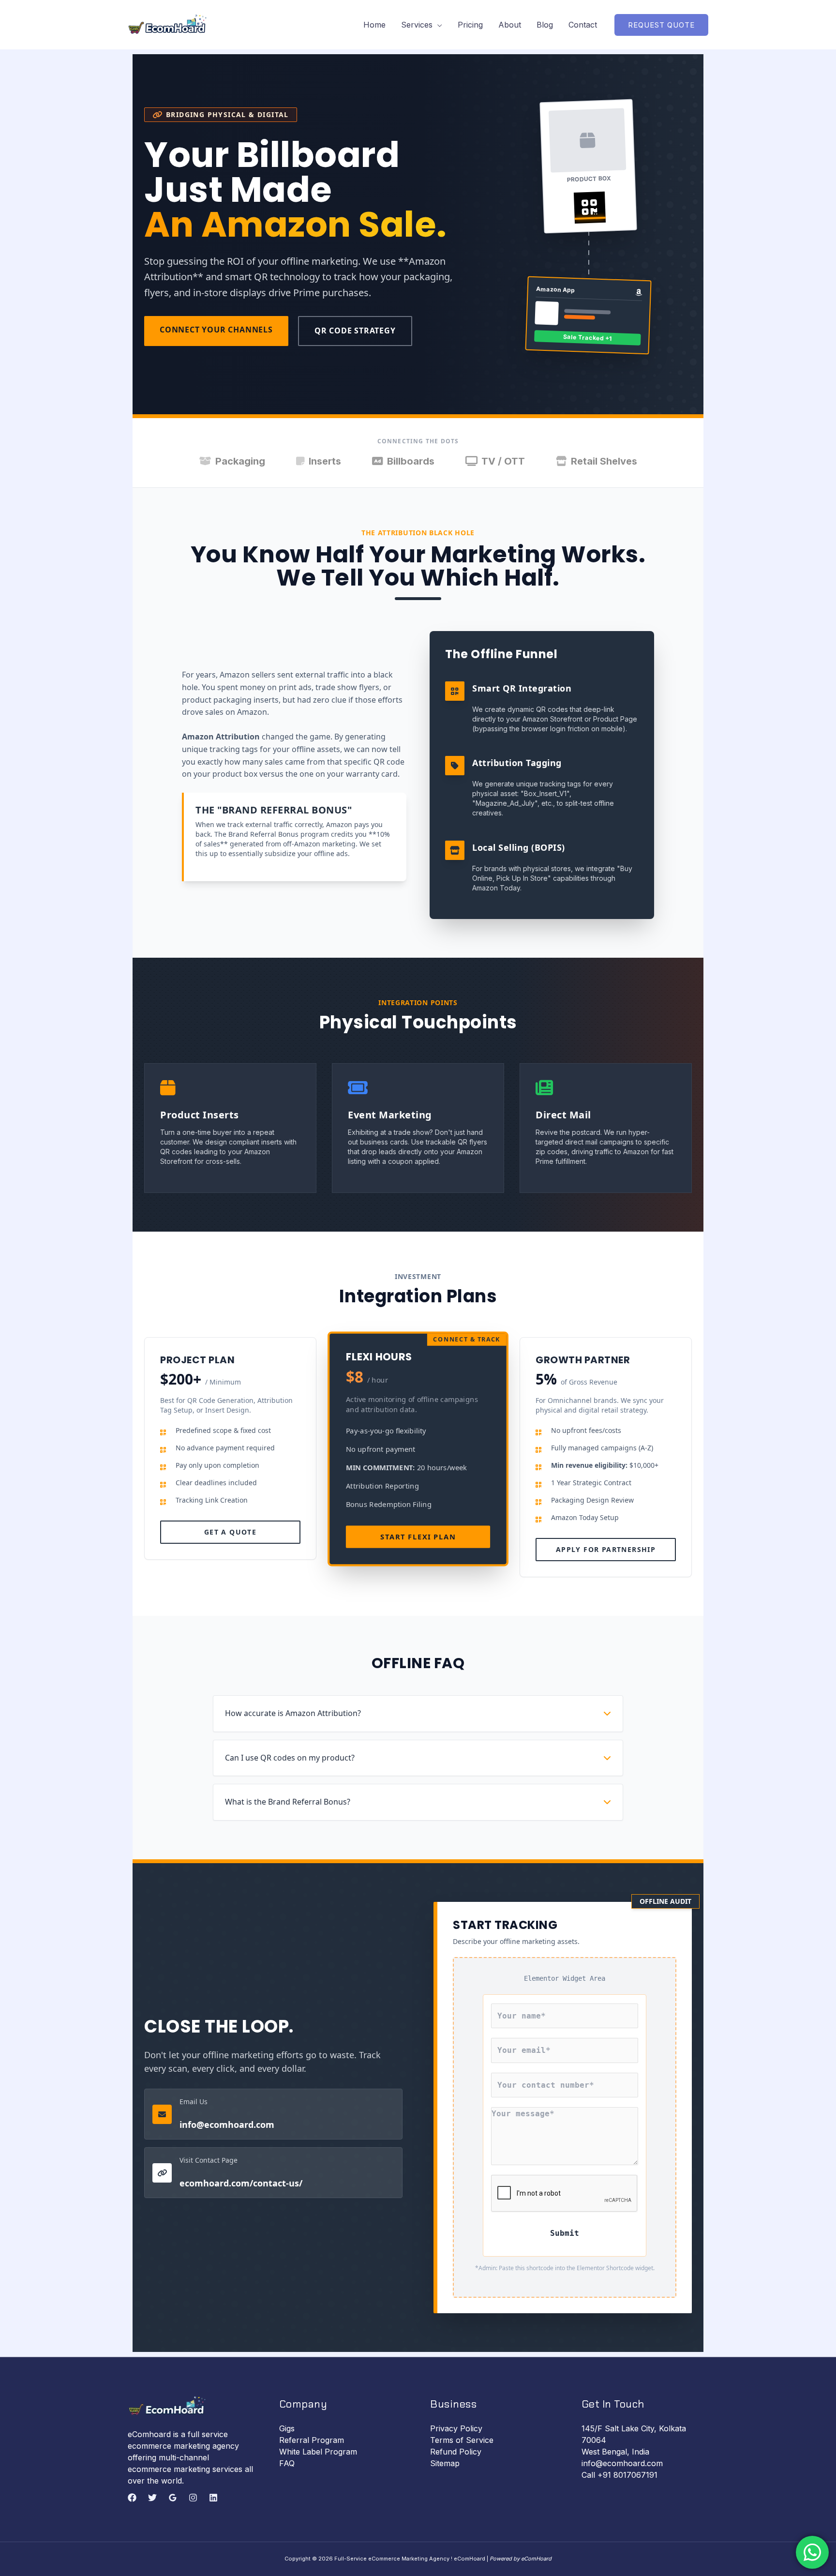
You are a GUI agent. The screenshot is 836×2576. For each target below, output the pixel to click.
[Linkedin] (213, 2498)
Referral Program (312, 2440)
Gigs (287, 2428)
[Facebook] (132, 2498)
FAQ (287, 2463)
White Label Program (318, 2452)
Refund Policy (456, 2452)
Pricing (470, 25)
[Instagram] (193, 2498)
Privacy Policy (456, 2428)
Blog (545, 25)
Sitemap (445, 2463)
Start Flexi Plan (418, 1537)
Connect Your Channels (216, 330)
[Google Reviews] (173, 2498)
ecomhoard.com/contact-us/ (241, 2183)
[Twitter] (152, 2498)
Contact (583, 25)
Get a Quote (230, 1532)
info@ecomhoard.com (227, 2124)
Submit (565, 2233)
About (510, 25)
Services (417, 25)
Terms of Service (462, 2440)
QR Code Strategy (355, 331)
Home (374, 25)
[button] (661, 25)
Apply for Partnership (606, 1549)
